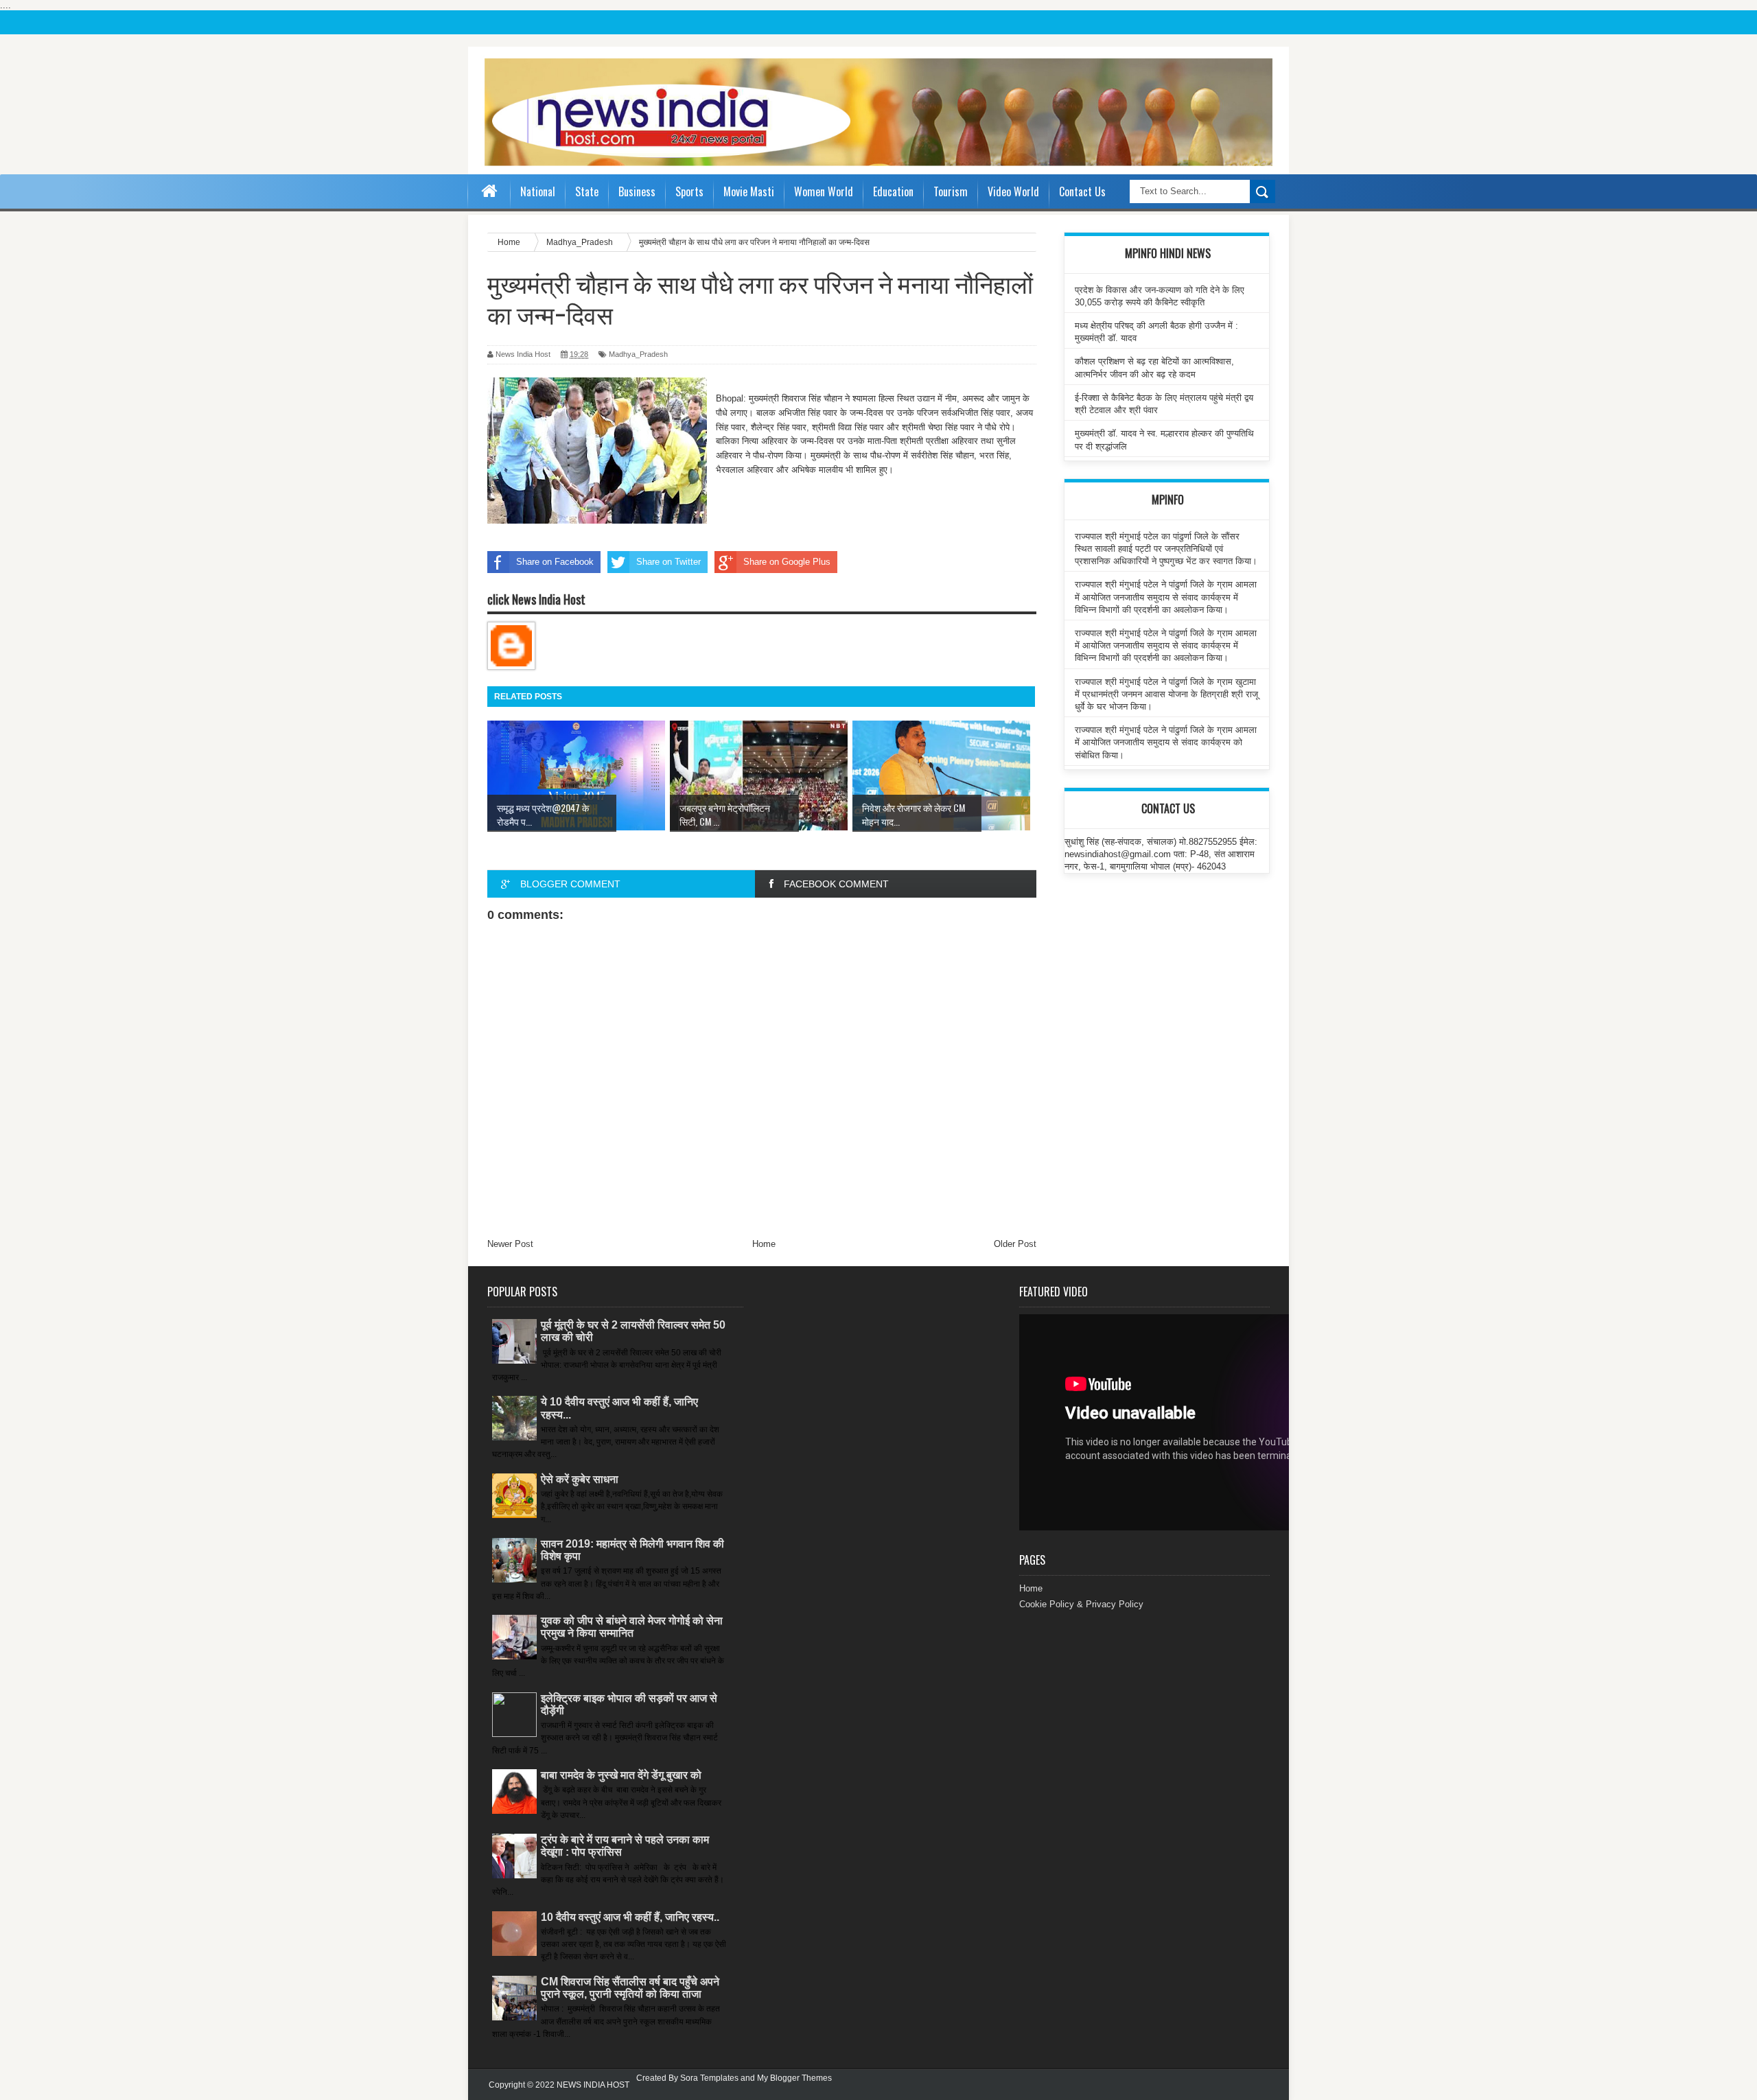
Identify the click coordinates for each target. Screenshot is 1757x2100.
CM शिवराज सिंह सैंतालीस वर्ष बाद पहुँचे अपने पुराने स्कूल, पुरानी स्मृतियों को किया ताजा (630, 1988)
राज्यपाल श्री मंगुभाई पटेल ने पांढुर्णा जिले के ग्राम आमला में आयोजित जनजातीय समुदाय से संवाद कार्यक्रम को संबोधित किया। (1166, 742)
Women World (824, 191)
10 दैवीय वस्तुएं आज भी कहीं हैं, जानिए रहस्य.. (630, 1917)
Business (637, 191)
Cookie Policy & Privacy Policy (1081, 1604)
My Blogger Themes (794, 2078)
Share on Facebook (555, 562)
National (538, 191)
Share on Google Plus (787, 562)
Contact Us (1082, 191)
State (587, 191)
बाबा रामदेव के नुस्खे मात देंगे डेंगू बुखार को (621, 1775)
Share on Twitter (668, 562)
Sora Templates (709, 2078)
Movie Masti (749, 191)
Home (764, 1244)
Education (893, 191)
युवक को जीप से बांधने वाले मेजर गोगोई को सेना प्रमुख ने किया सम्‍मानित (632, 1627)
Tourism (951, 191)
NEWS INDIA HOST (593, 2085)
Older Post (1015, 1244)
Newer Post (510, 1244)
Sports (689, 191)
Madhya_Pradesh (638, 354)
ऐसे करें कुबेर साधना (580, 1479)
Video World (1013, 191)
